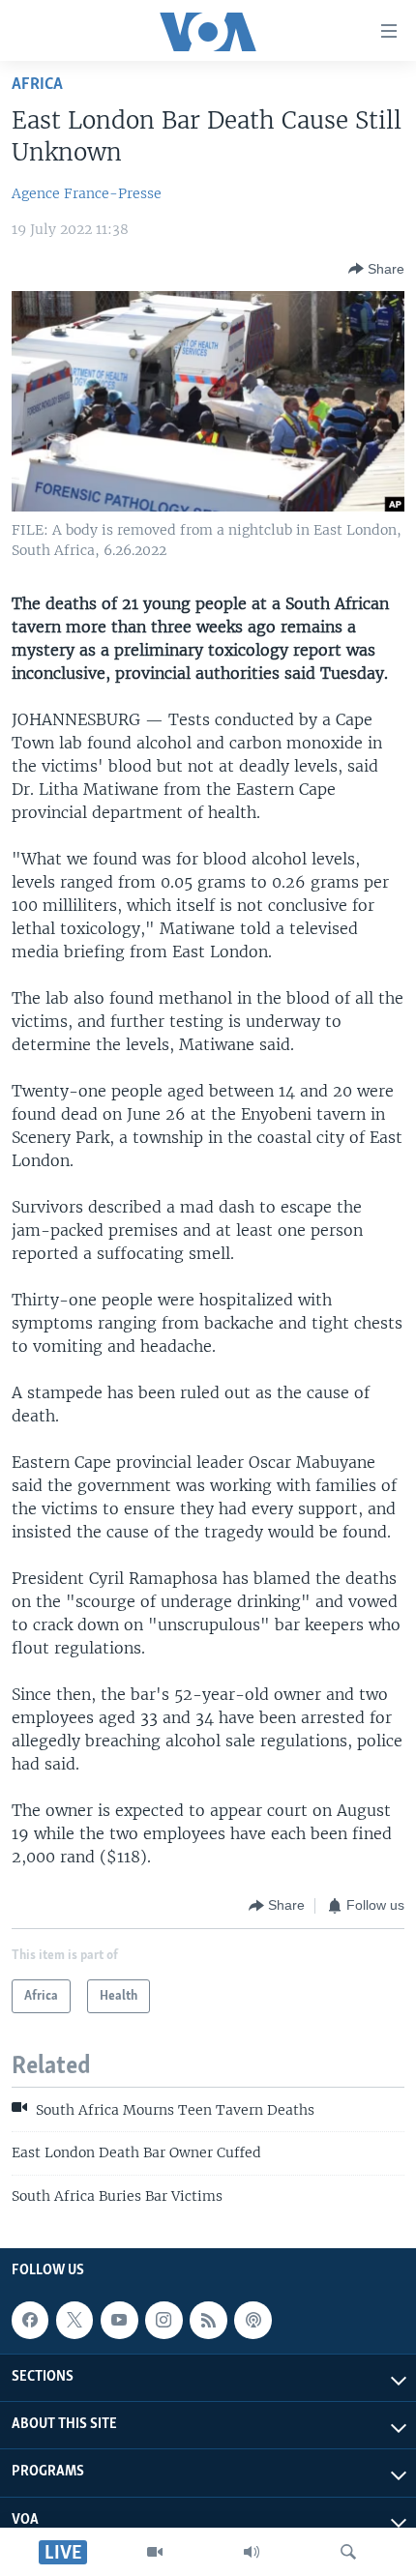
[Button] (376, 269)
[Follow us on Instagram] (163, 2320)
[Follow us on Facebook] (30, 2320)
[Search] (348, 2552)
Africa (37, 85)
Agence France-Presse (87, 193)
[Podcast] (253, 2320)
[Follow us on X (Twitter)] (74, 2320)
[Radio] (252, 2552)
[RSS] (208, 2320)
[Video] (155, 2552)
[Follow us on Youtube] (119, 2320)
